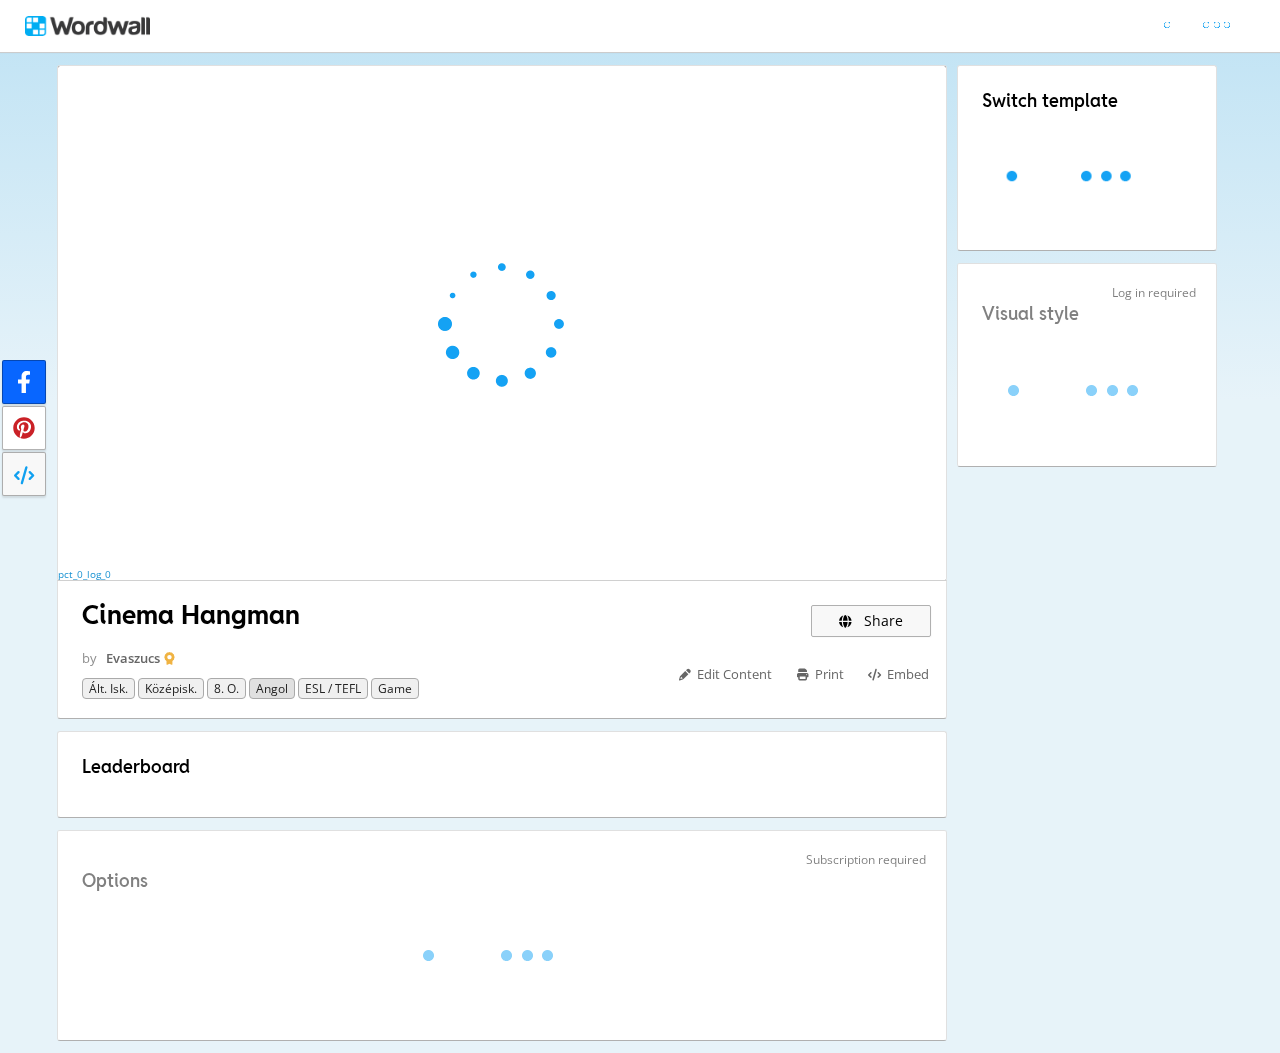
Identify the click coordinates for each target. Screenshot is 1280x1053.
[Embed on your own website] (24, 474)
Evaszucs (133, 658)
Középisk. (171, 688)
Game (395, 688)
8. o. (226, 688)
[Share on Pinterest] (24, 428)
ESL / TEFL (333, 688)
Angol (272, 688)
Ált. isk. (108, 688)
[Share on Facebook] (24, 382)
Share (881, 620)
